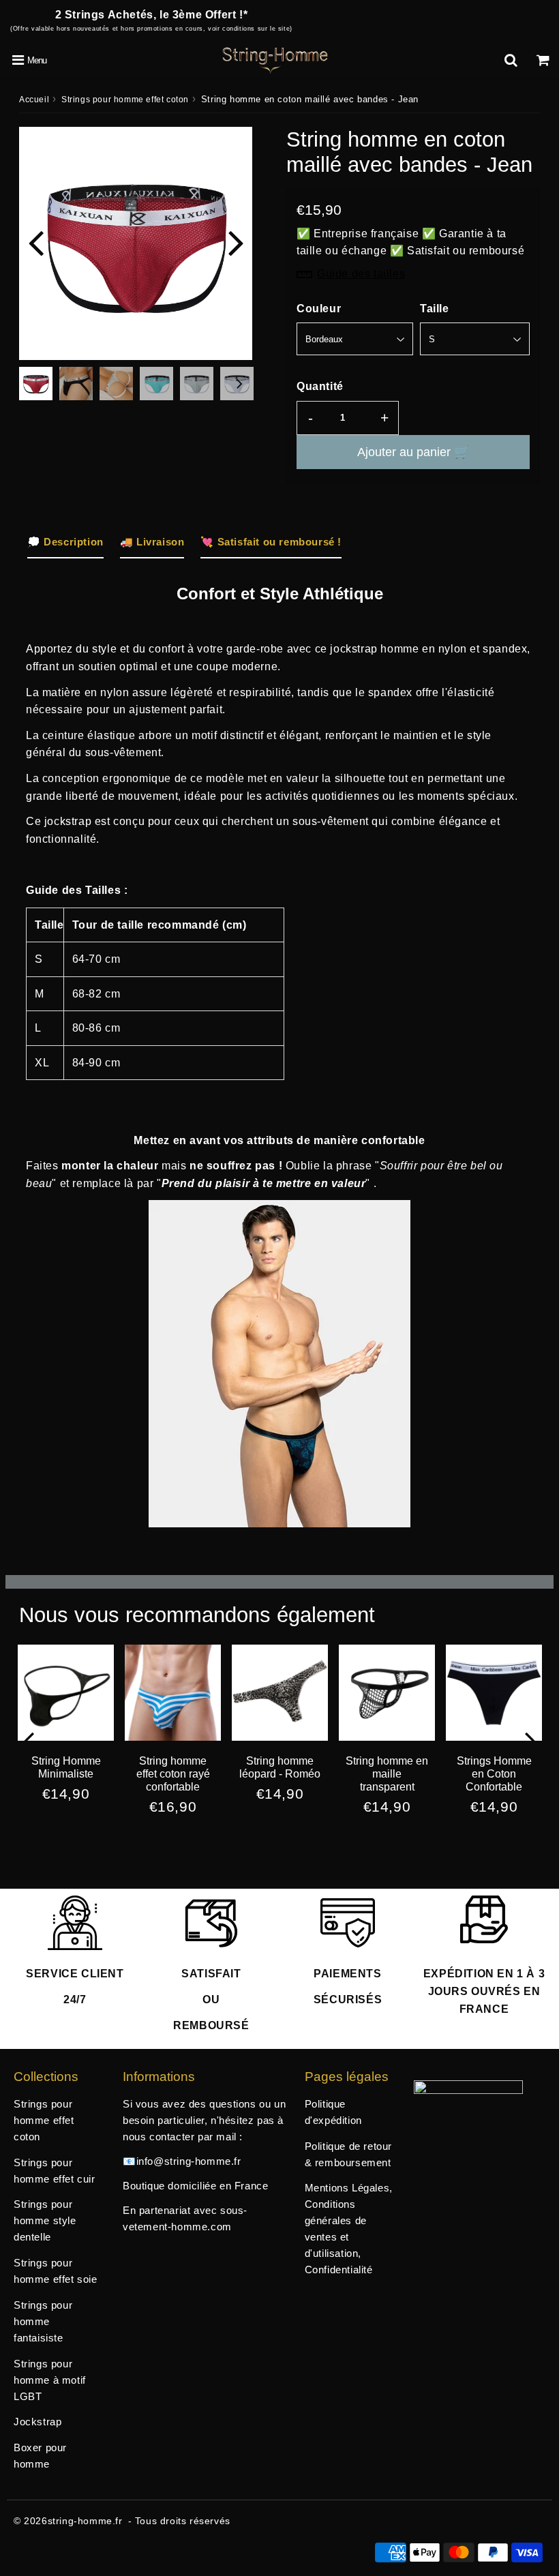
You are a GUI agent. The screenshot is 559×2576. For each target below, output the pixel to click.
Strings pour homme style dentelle (45, 2220)
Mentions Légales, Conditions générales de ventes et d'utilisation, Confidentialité (349, 2229)
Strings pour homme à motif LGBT (50, 2380)
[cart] (543, 60)
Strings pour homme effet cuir (55, 2171)
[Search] (511, 60)
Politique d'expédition (333, 2112)
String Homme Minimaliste (66, 1767)
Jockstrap (37, 2422)
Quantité (320, 386)
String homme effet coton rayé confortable (173, 1774)
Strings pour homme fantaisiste (43, 2321)
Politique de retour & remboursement (348, 2154)
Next (236, 242)
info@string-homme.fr (189, 2161)
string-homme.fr (85, 2521)
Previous (35, 242)
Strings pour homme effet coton (125, 100)
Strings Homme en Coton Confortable (494, 1774)
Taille (435, 309)
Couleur (319, 309)
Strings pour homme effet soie (56, 2271)
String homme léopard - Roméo (280, 1767)
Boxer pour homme (40, 2456)
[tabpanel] (36, 384)
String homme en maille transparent (387, 1774)
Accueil (34, 100)
